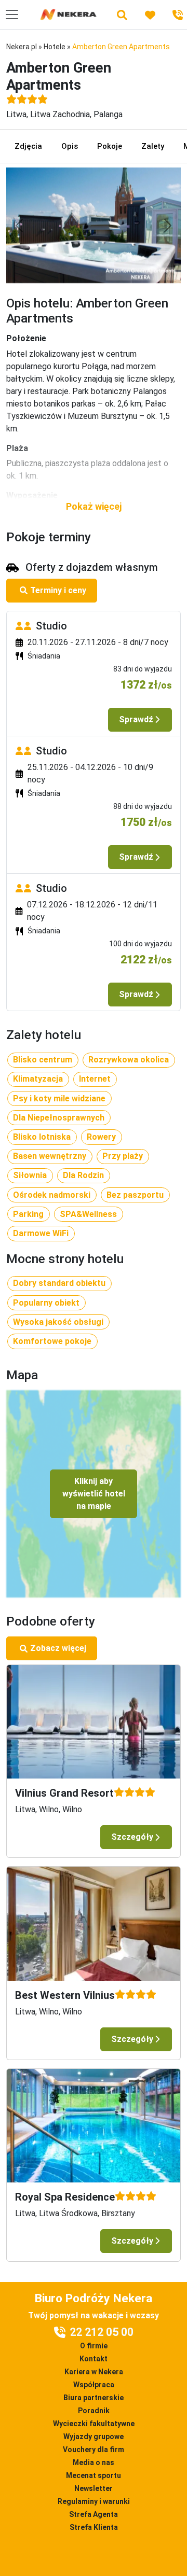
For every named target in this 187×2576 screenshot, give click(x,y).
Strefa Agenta (94, 2514)
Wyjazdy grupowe (94, 2437)
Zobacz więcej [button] (58, 1648)
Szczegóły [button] (132, 1837)
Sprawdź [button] (136, 719)
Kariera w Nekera (94, 2372)
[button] (94, 506)
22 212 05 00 (102, 2332)
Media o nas (94, 2462)
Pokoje (110, 146)
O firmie (94, 2346)
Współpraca (94, 2385)
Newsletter (94, 2488)
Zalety (153, 146)
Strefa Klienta (94, 2527)
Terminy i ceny (58, 590)
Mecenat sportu (94, 2475)
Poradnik (94, 2411)
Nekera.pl (22, 47)
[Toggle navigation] (12, 15)
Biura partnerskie (94, 2398)
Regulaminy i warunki (94, 2501)
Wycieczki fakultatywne (94, 2424)
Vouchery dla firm (94, 2449)
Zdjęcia (28, 146)
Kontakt (94, 2359)
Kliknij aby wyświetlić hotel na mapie (94, 1494)
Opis (70, 146)
